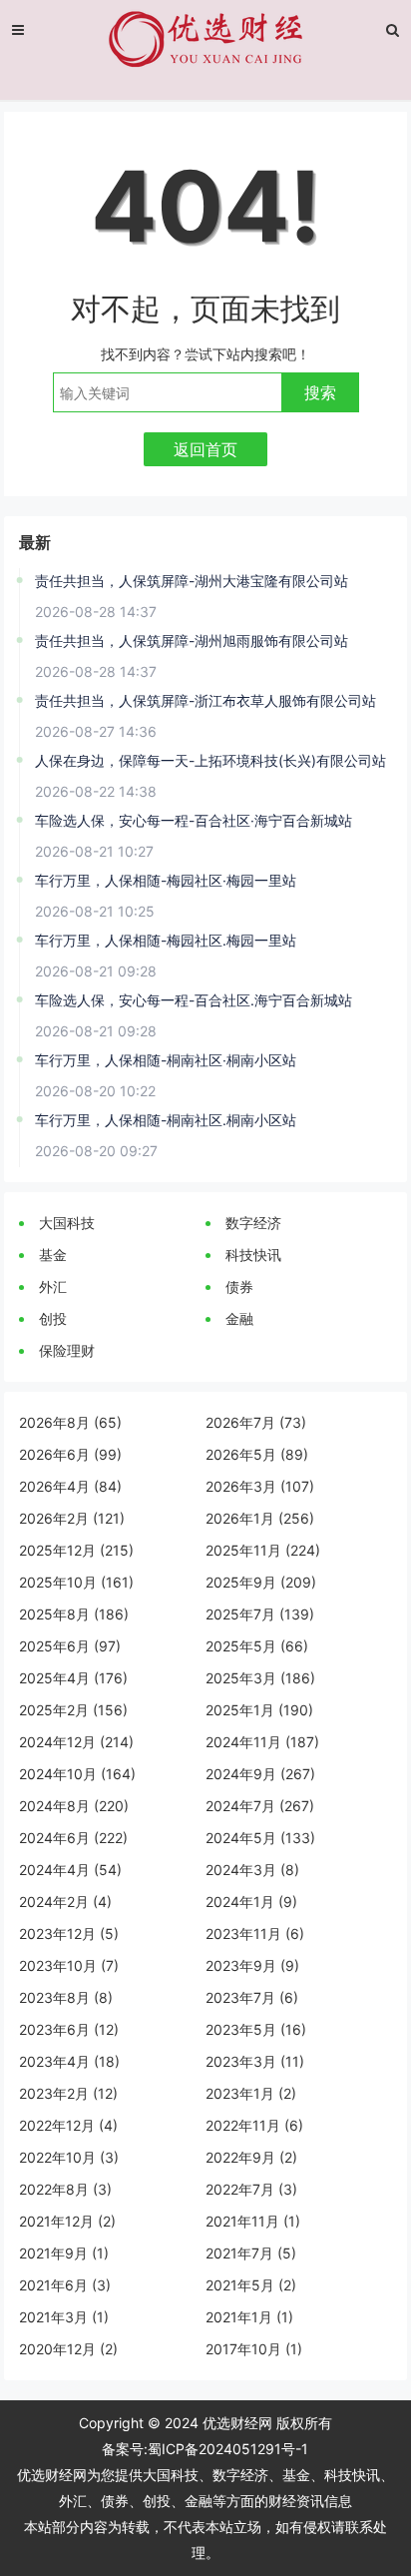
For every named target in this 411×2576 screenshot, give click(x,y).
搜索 (320, 392)
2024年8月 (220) (74, 1806)
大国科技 (67, 1223)
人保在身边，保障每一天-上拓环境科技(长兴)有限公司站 (210, 760)
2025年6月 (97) (70, 1646)
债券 (239, 1287)
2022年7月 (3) (251, 2189)
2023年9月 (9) (252, 1965)
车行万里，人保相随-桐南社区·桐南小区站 (166, 1060)
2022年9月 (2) (251, 2157)
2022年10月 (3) (69, 2157)
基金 (53, 1255)
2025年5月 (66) (257, 1646)
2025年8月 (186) (74, 1614)
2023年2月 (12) (68, 2093)
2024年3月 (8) (252, 1870)
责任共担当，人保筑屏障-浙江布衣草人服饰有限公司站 (205, 700)
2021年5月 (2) (251, 2285)
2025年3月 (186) (260, 1678)
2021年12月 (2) (67, 2221)
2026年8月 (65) (70, 1422)
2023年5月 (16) (256, 2029)
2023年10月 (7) (69, 1965)
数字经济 (253, 1223)
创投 (53, 1318)
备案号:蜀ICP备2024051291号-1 (205, 2449)
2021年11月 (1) (253, 2221)
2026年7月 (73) (256, 1422)
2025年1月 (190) (259, 1710)
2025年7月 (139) (260, 1614)
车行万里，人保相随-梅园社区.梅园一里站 (166, 940)
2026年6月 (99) (70, 1454)
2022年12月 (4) (68, 2125)
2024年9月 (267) (260, 1774)
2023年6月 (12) (69, 2029)
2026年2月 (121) (72, 1518)
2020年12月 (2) (68, 2349)
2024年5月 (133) (260, 1838)
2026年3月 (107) (260, 1486)
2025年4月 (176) (73, 1678)
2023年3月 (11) (255, 2061)
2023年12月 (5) (69, 1933)
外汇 (53, 1287)
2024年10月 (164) (77, 1774)
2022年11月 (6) (254, 2125)
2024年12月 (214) (76, 1742)
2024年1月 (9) (251, 1902)
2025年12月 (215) (76, 1550)
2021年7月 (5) (251, 2253)
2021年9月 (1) (64, 2253)
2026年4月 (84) (70, 1486)
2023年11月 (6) (255, 1933)
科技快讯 (253, 1255)
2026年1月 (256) (260, 1518)
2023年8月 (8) (66, 1997)
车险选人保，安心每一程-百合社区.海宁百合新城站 (194, 1000)
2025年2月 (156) (73, 1710)
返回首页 (205, 449)
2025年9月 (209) (261, 1582)
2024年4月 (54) (70, 1870)
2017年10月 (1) (254, 2349)
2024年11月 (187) (262, 1742)
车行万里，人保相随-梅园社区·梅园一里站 (166, 880)
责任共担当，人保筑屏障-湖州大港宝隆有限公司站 (192, 581)
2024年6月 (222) (73, 1838)
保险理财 (67, 1350)
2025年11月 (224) (263, 1550)
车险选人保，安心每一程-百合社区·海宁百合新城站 (194, 820)
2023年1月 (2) (251, 2093)
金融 (239, 1318)
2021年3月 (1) (64, 2317)
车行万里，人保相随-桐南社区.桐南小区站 (166, 1120)
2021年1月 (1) (249, 2317)
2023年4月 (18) (69, 2061)
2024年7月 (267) (260, 1806)
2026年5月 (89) (257, 1454)
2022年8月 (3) (65, 2189)
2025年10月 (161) (76, 1582)
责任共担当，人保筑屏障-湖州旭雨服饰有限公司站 (192, 641)
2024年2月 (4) (65, 1902)
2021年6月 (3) (65, 2285)
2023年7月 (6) (252, 1997)
